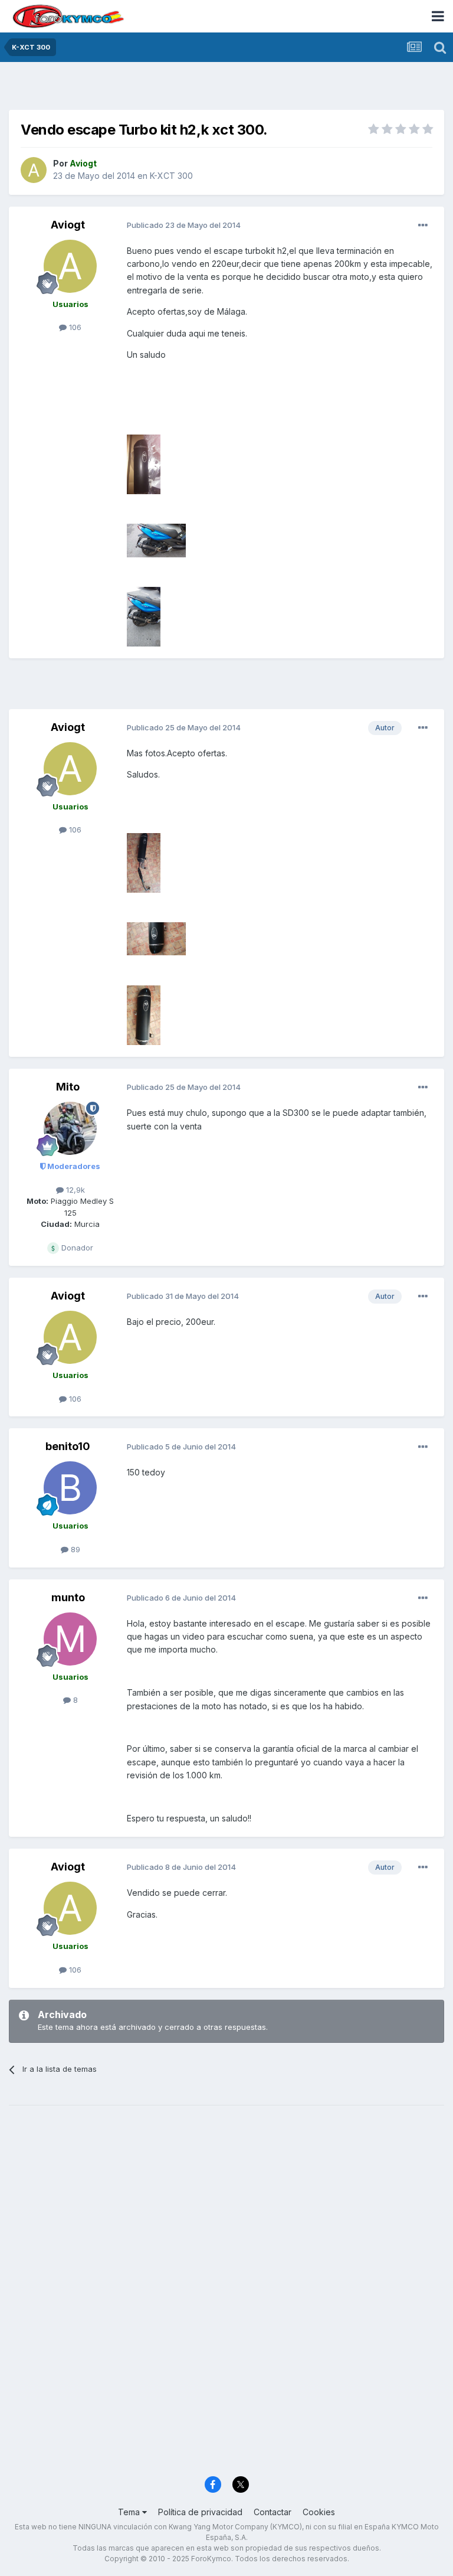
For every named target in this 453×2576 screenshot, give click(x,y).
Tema (130, 2512)
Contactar (273, 2512)
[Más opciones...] (423, 226)
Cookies (319, 2512)
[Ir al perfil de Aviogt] (34, 170)
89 (74, 1549)
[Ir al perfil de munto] (70, 1639)
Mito (68, 1087)
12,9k (74, 1190)
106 (74, 327)
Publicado (184, 225)
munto (68, 1597)
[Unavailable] (144, 463)
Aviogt (68, 225)
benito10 (68, 1446)
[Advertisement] (226, 89)
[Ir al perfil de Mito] (70, 1128)
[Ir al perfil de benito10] (70, 1488)
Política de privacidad (200, 2512)
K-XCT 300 (171, 176)
